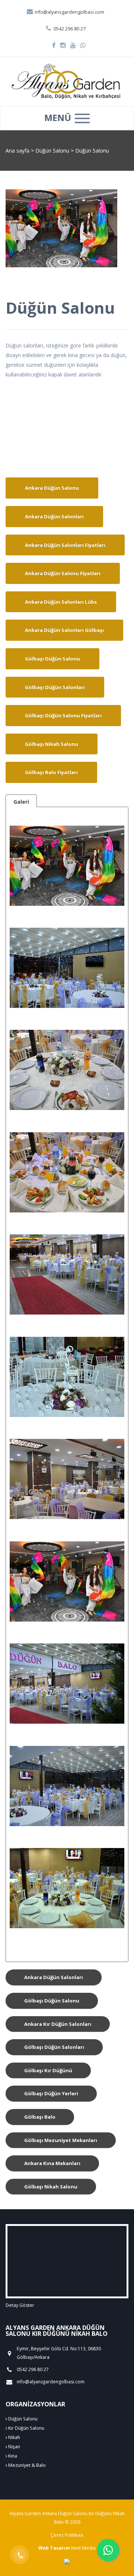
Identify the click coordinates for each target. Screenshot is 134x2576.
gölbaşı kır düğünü (48, 2070)
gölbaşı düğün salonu (52, 2001)
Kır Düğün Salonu (26, 2428)
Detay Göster (20, 2305)
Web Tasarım (54, 2548)
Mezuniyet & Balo (26, 2465)
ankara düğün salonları (54, 1977)
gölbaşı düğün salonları (54, 2047)
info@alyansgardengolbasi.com (69, 12)
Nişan (14, 2447)
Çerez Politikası (67, 2535)
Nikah (14, 2437)
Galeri (21, 802)
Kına (12, 2456)
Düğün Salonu (53, 151)
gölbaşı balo (40, 2117)
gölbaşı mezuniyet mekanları (61, 2140)
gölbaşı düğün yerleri (51, 2093)
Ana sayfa (17, 151)
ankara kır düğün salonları (58, 2024)
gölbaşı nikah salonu (51, 2187)
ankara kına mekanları (52, 2163)
